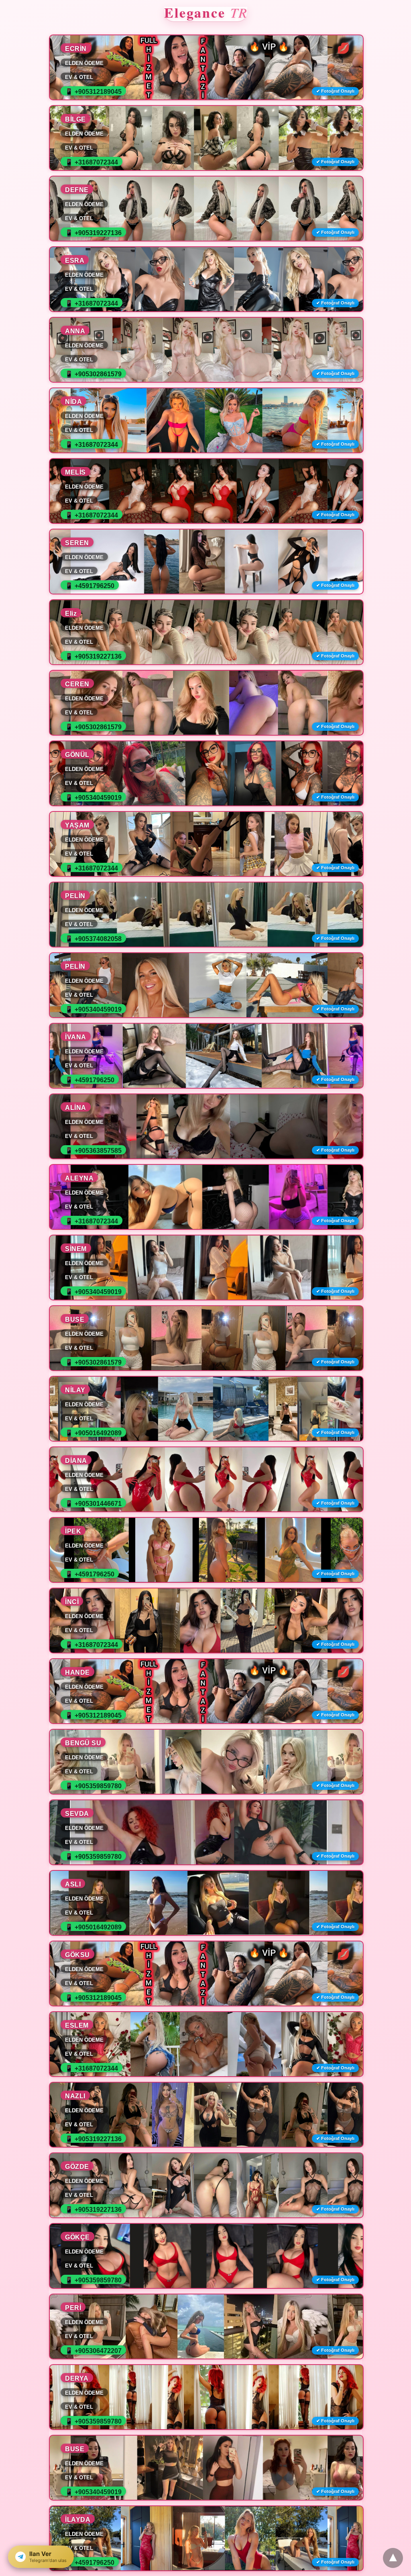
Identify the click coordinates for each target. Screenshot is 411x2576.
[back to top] (393, 2558)
